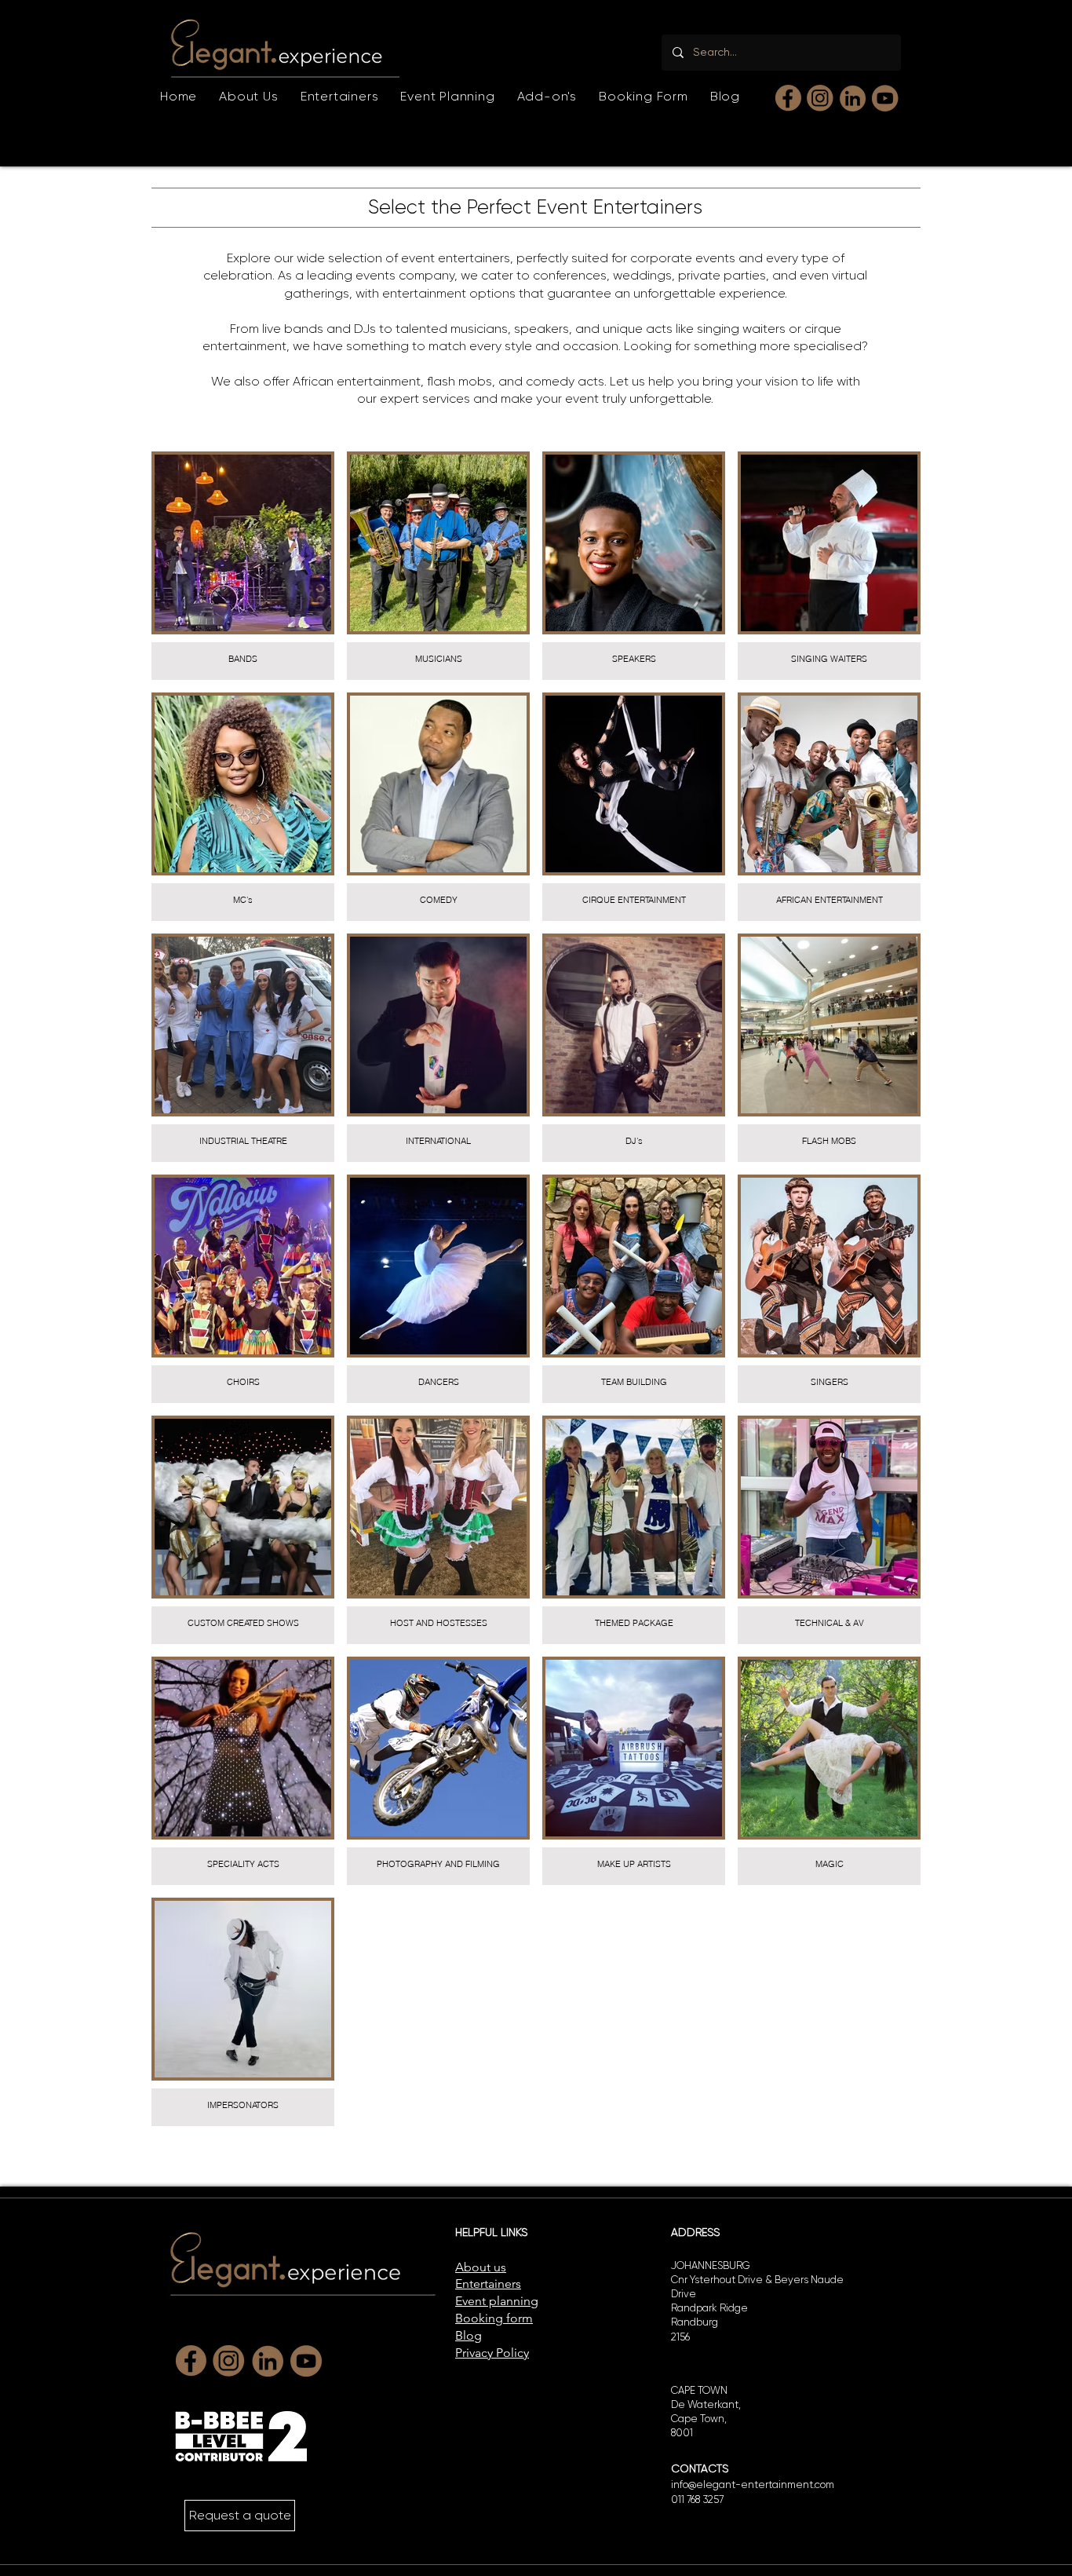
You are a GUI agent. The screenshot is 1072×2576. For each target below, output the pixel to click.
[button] (340, 96)
